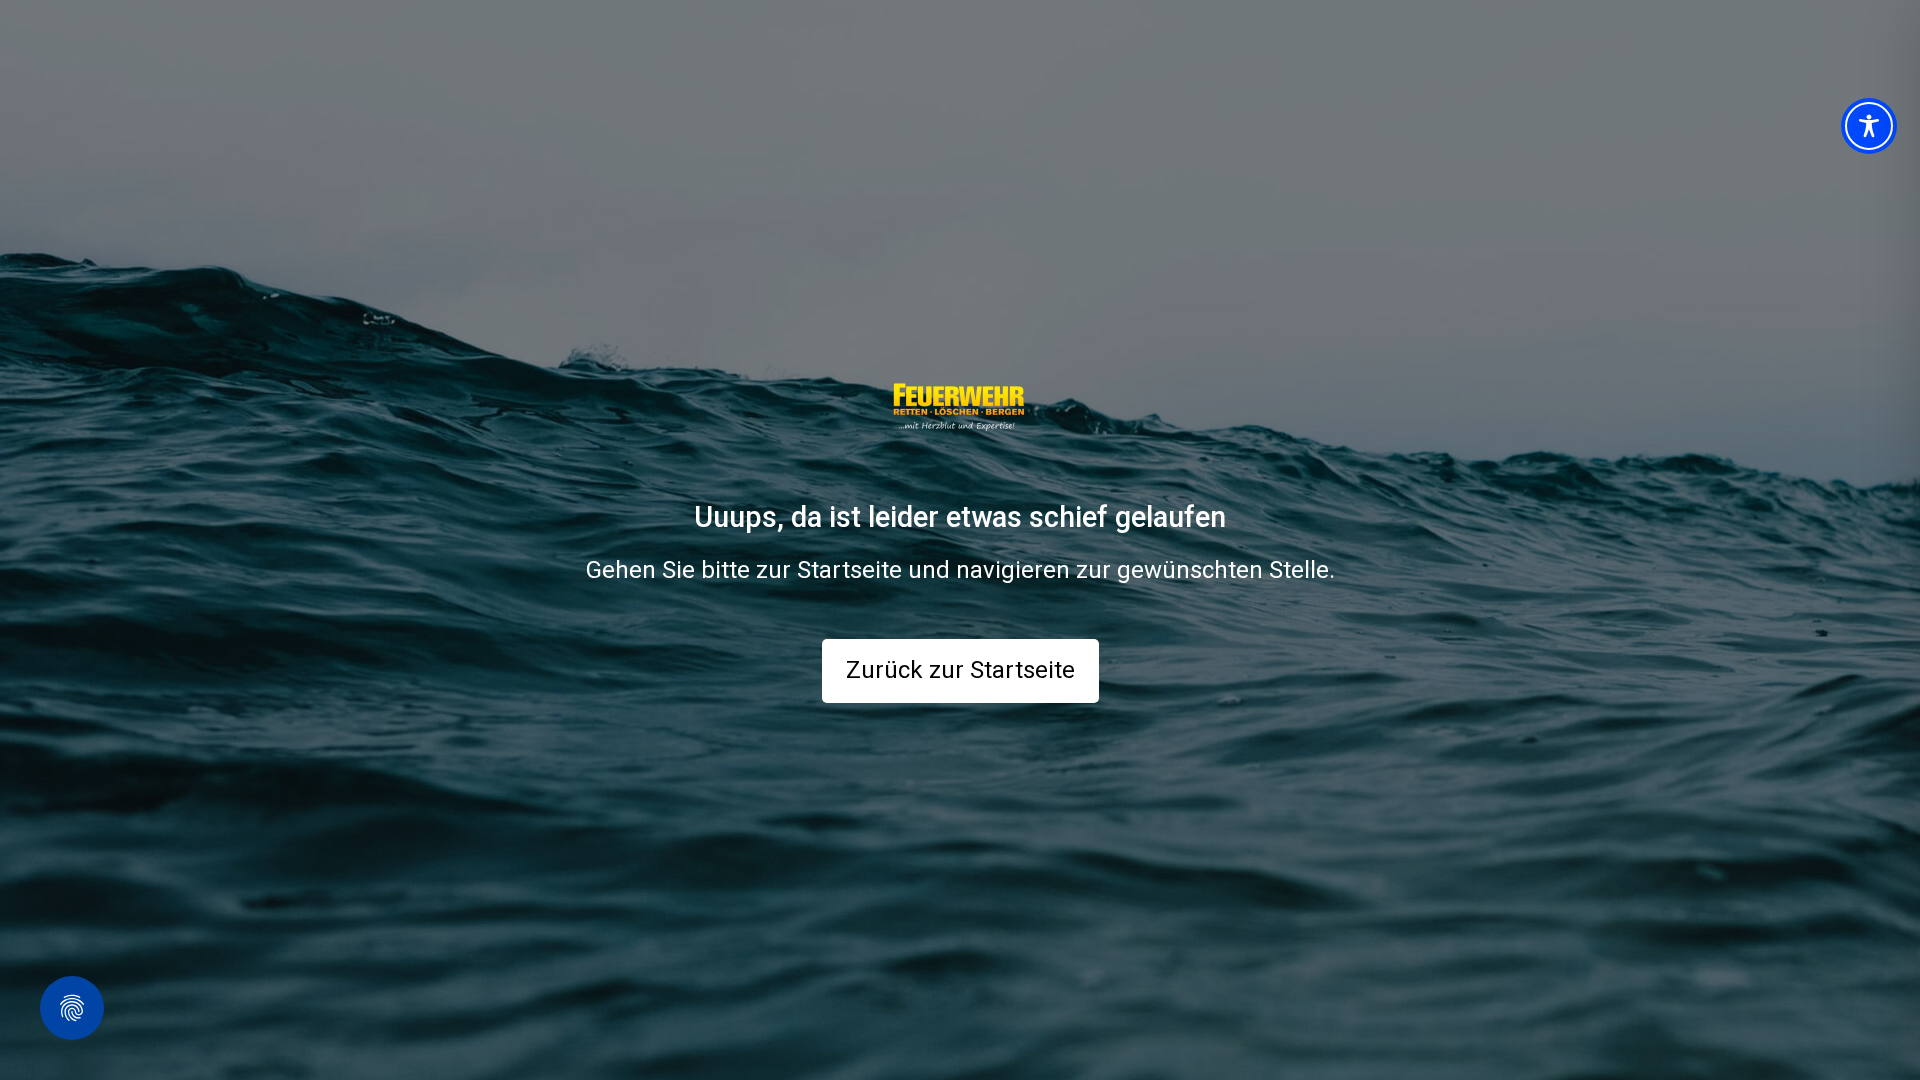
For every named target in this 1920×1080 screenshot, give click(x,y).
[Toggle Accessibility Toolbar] (1869, 126)
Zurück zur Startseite (960, 670)
